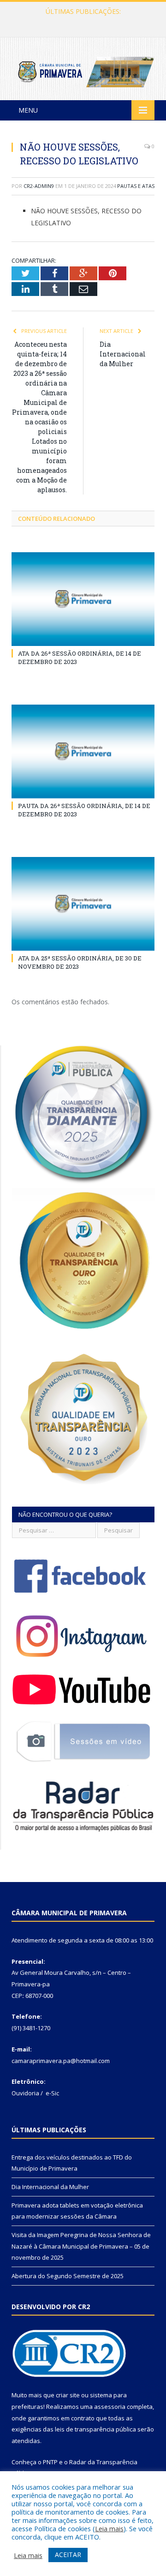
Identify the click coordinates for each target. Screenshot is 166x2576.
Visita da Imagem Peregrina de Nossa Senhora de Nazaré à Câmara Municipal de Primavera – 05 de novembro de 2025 (81, 2246)
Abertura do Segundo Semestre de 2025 (68, 2276)
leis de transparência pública (95, 2429)
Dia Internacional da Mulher (81, 21)
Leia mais (109, 2528)
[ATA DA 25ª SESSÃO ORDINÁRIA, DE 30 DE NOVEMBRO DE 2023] (83, 904)
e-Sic (52, 2093)
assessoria (110, 2407)
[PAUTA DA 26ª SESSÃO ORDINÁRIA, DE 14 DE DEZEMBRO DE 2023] (83, 751)
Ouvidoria (25, 2093)
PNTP (50, 2462)
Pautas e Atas (136, 186)
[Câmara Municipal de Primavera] (83, 70)
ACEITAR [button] (68, 2555)
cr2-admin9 (39, 186)
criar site (68, 2395)
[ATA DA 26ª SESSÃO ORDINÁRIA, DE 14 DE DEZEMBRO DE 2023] (83, 599)
